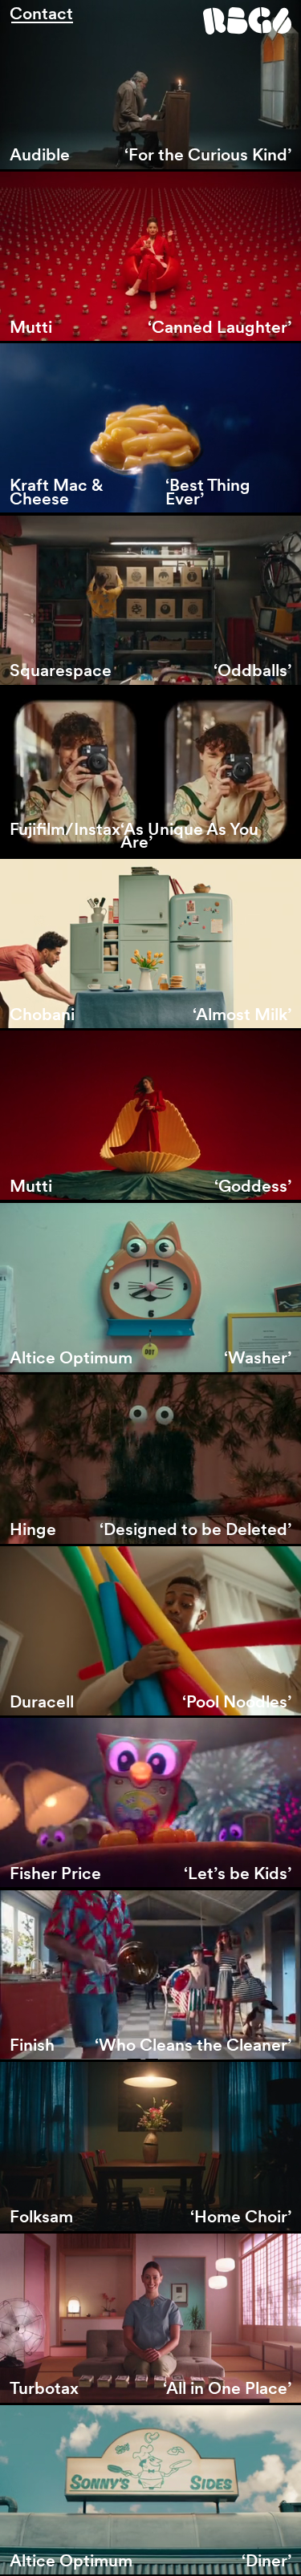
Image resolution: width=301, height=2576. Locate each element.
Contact (41, 14)
